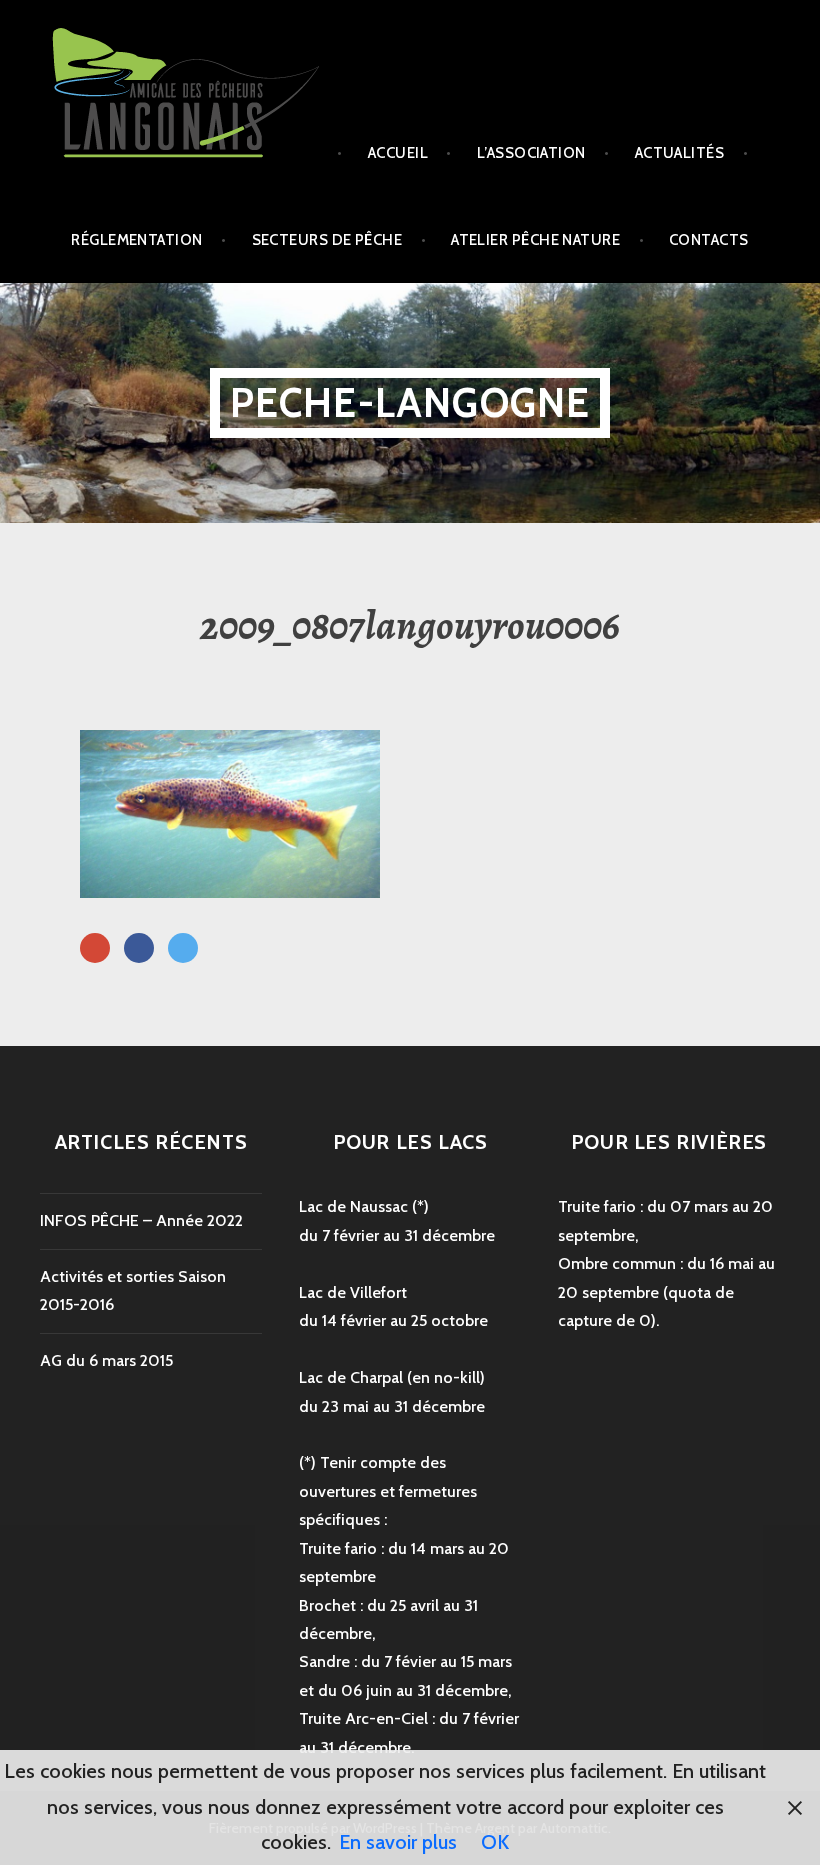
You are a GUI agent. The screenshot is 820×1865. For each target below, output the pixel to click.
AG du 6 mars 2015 (106, 1360)
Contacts (709, 240)
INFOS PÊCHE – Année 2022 (141, 1220)
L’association (531, 153)
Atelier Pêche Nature (535, 240)
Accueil (398, 153)
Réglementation (136, 240)
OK (495, 1842)
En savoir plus (398, 1842)
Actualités (680, 153)
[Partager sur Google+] (95, 949)
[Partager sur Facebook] (139, 949)
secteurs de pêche (327, 240)
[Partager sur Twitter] (183, 949)
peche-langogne (410, 402)
